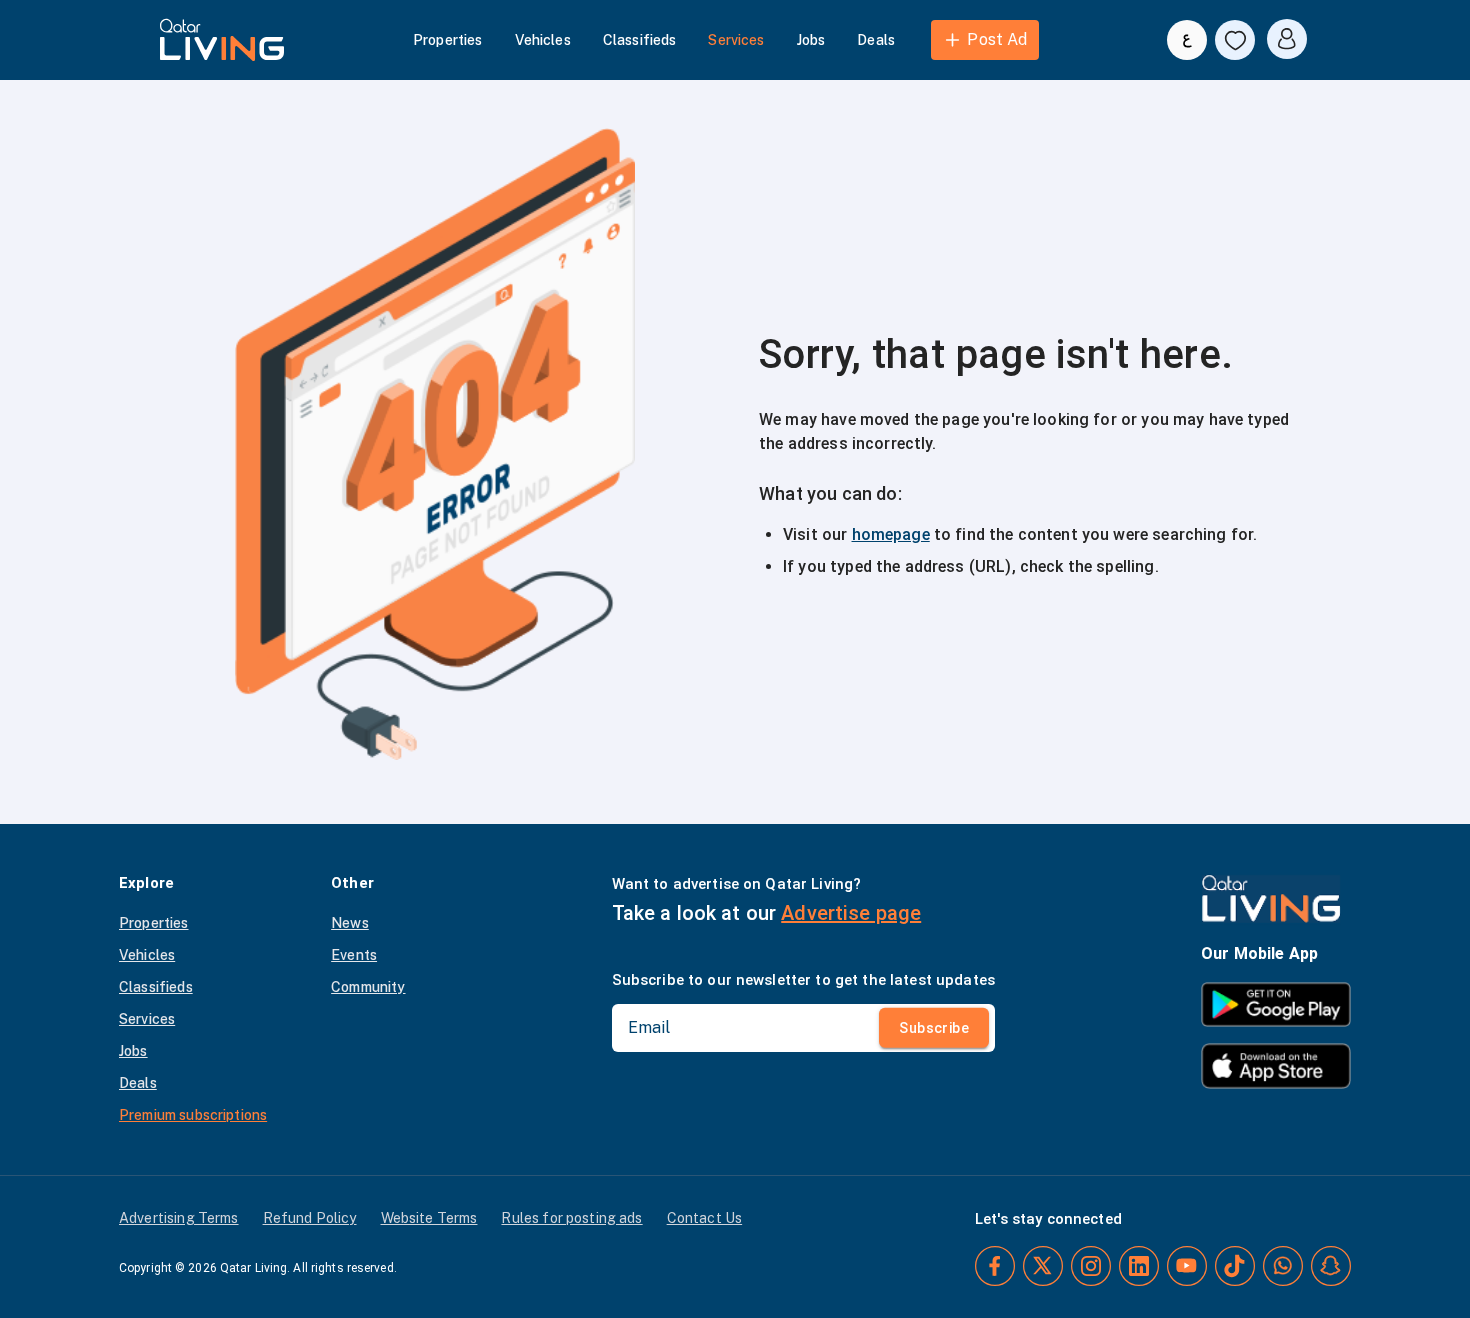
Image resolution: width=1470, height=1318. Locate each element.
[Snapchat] (1331, 1266)
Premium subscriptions (193, 1115)
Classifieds (640, 40)
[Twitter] (1043, 1266)
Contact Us (705, 1218)
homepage (891, 534)
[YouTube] (1187, 1266)
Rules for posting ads (571, 1218)
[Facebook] (995, 1266)
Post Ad (997, 39)
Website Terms (429, 1218)
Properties (448, 40)
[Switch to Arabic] (1187, 40)
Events (354, 955)
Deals (876, 40)
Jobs (811, 40)
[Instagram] (1091, 1266)
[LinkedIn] (1139, 1266)
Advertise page (851, 913)
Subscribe (934, 1028)
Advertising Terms (179, 1218)
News (350, 923)
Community (368, 987)
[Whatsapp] (1283, 1266)
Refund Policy (310, 1218)
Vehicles (543, 40)
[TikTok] (1235, 1266)
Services (736, 40)
